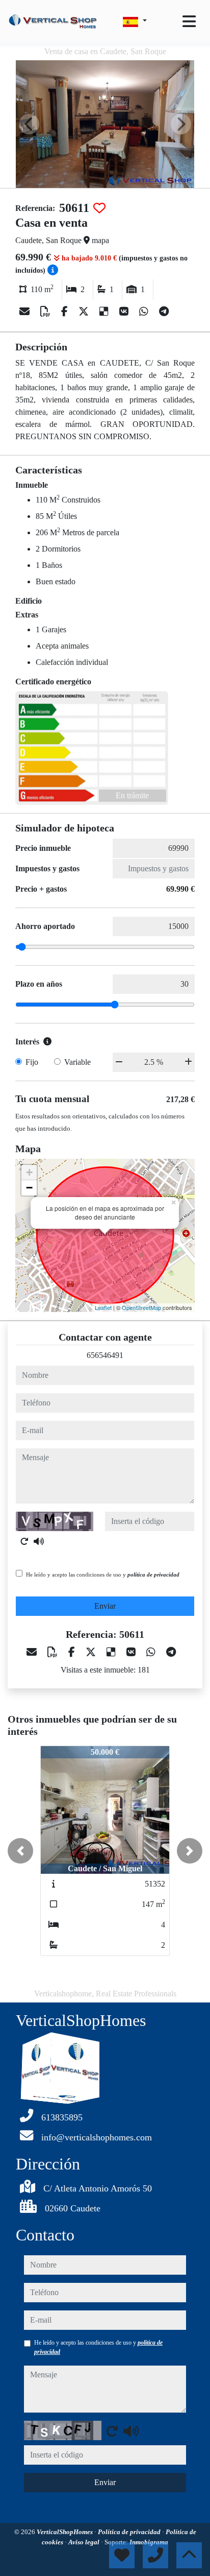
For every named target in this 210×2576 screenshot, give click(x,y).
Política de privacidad (130, 2532)
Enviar (105, 1606)
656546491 (105, 1355)
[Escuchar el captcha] (39, 1541)
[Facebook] (66, 312)
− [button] (29, 1188)
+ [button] (29, 1172)
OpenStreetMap (141, 1307)
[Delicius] (105, 312)
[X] (85, 312)
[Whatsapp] (145, 312)
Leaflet (103, 1307)
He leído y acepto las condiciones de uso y (103, 1575)
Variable (77, 1062)
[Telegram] (164, 312)
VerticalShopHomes (65, 2532)
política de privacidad (153, 1575)
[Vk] (125, 312)
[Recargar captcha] (24, 1541)
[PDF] (47, 312)
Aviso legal (85, 2542)
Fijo (32, 1062)
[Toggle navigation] (189, 21)
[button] (20, 1851)
